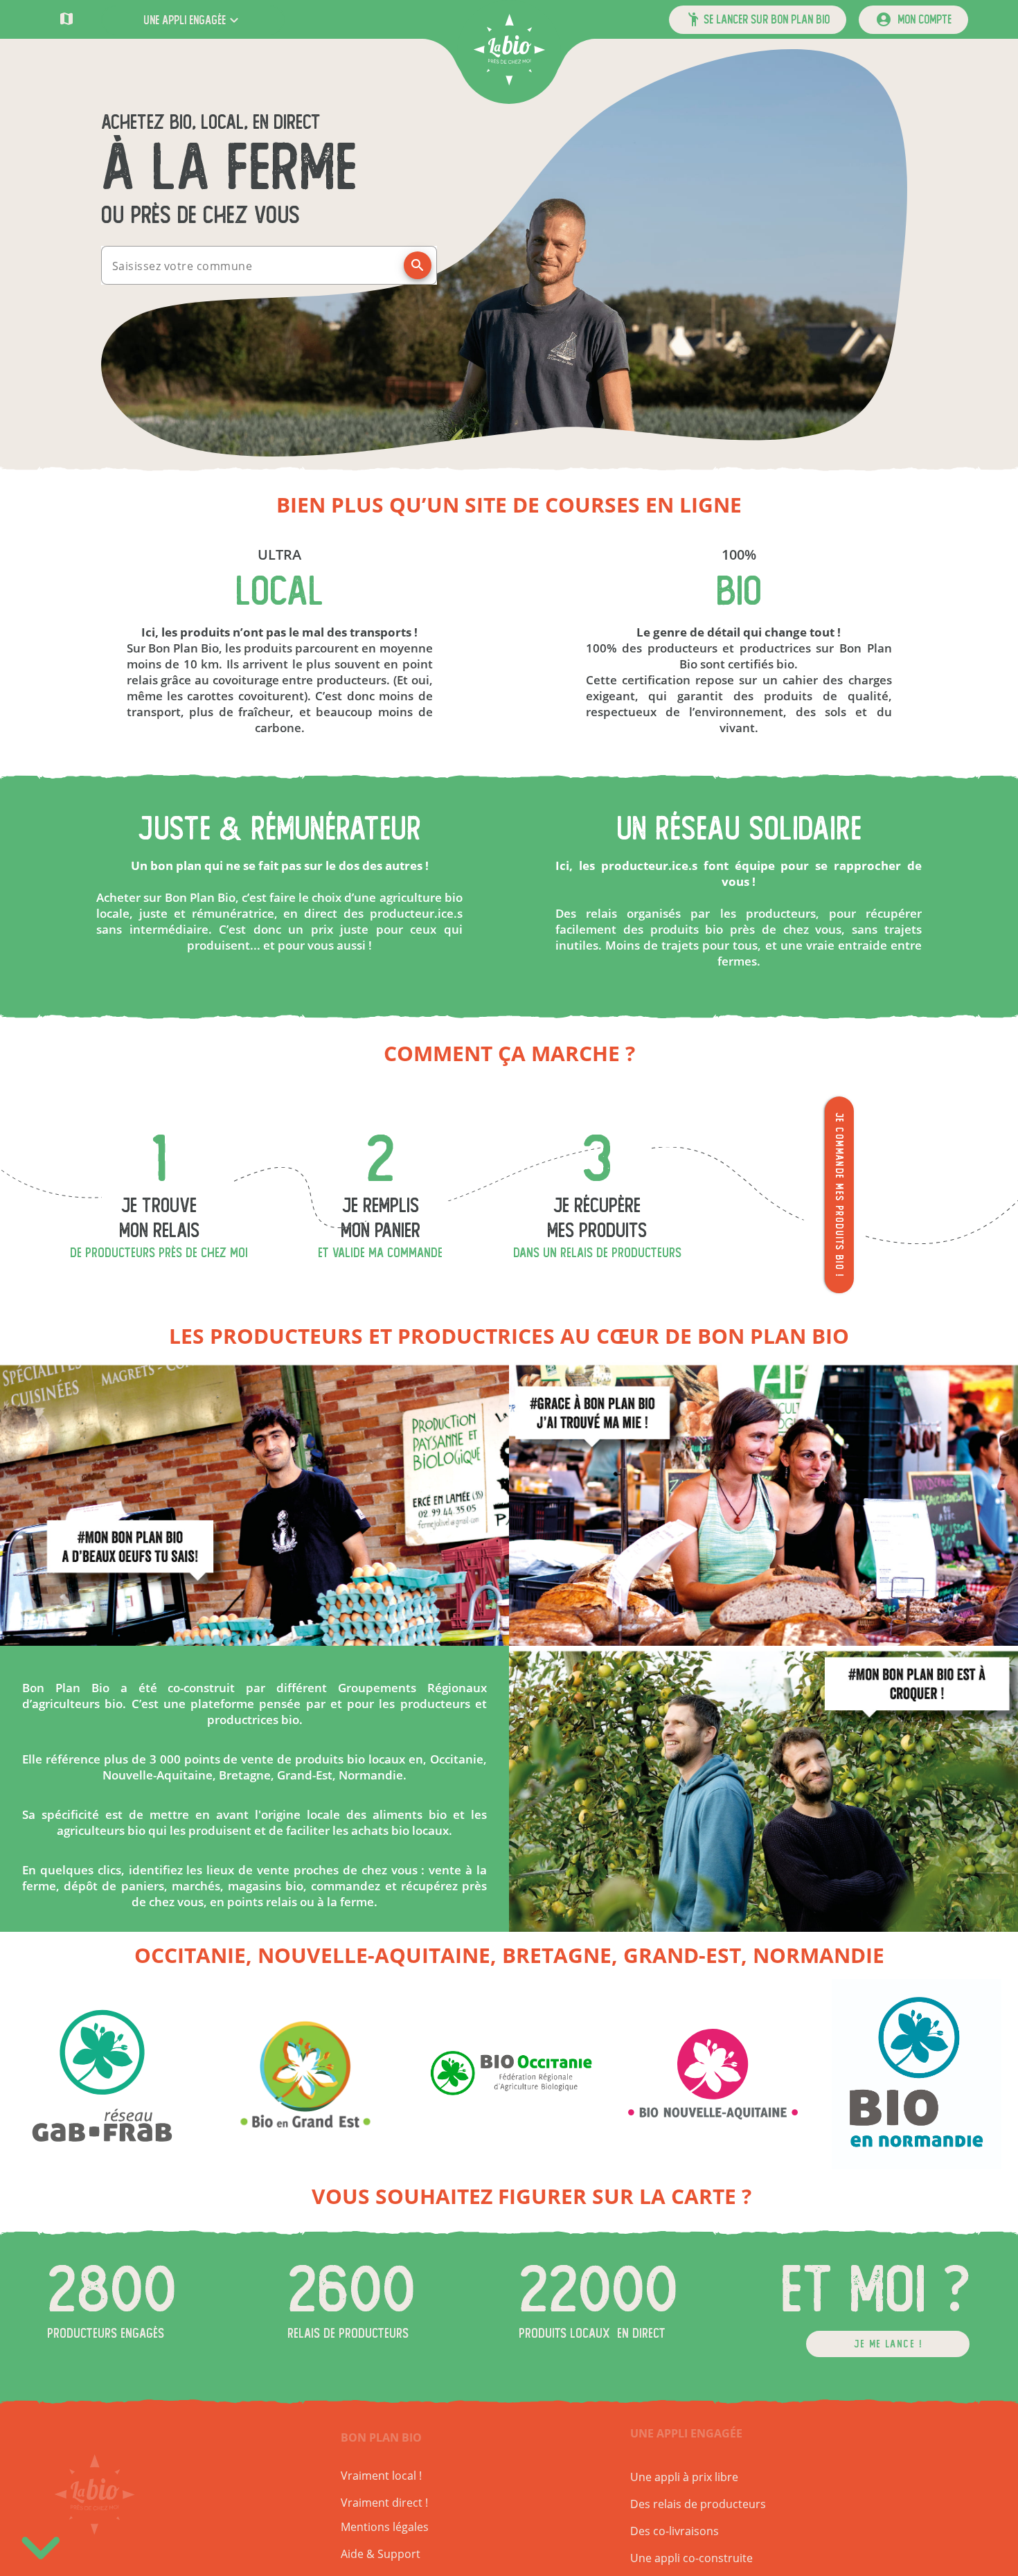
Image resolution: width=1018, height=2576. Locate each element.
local (279, 592)
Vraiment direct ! (384, 2503)
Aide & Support (381, 2554)
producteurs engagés (106, 2333)
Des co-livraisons (675, 2531)
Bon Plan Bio (381, 2437)
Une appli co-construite (691, 2558)
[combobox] (257, 265)
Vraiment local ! (381, 2476)
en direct (641, 2333)
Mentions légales (385, 2527)
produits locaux (564, 2333)
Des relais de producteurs (698, 2504)
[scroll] (41, 2544)
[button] (193, 20)
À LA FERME (229, 168)
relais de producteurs (348, 2333)
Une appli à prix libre (684, 2477)
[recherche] (418, 265)
